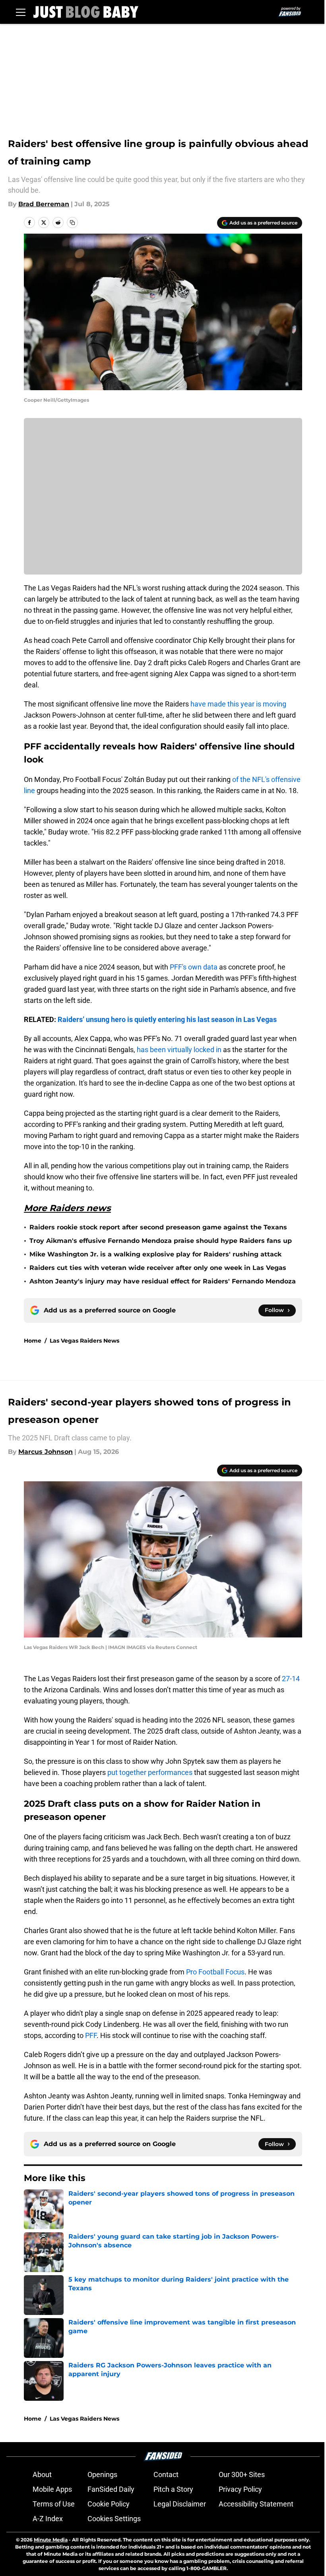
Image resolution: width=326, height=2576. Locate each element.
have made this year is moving (238, 704)
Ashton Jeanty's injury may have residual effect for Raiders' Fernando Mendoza (163, 1281)
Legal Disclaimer (180, 2504)
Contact (166, 2474)
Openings (102, 2474)
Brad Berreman (44, 204)
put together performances (150, 1772)
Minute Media (51, 2540)
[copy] (72, 223)
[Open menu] (21, 12)
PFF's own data (194, 967)
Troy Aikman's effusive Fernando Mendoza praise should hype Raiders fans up (161, 1241)
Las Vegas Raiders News (84, 1341)
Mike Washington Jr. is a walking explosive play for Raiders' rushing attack (155, 1254)
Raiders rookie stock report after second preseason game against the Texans (158, 1227)
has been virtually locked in (179, 1050)
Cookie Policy (109, 2504)
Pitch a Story (173, 2489)
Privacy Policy (240, 2489)
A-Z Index (48, 2519)
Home (33, 1341)
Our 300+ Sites (242, 2474)
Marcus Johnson (46, 1452)
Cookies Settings (114, 2519)
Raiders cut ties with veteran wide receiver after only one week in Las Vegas (158, 1268)
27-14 (291, 1679)
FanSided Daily (111, 2489)
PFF (91, 2035)
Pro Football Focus (214, 1972)
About (42, 2474)
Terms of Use (54, 2504)
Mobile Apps (52, 2489)
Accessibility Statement (256, 2504)
